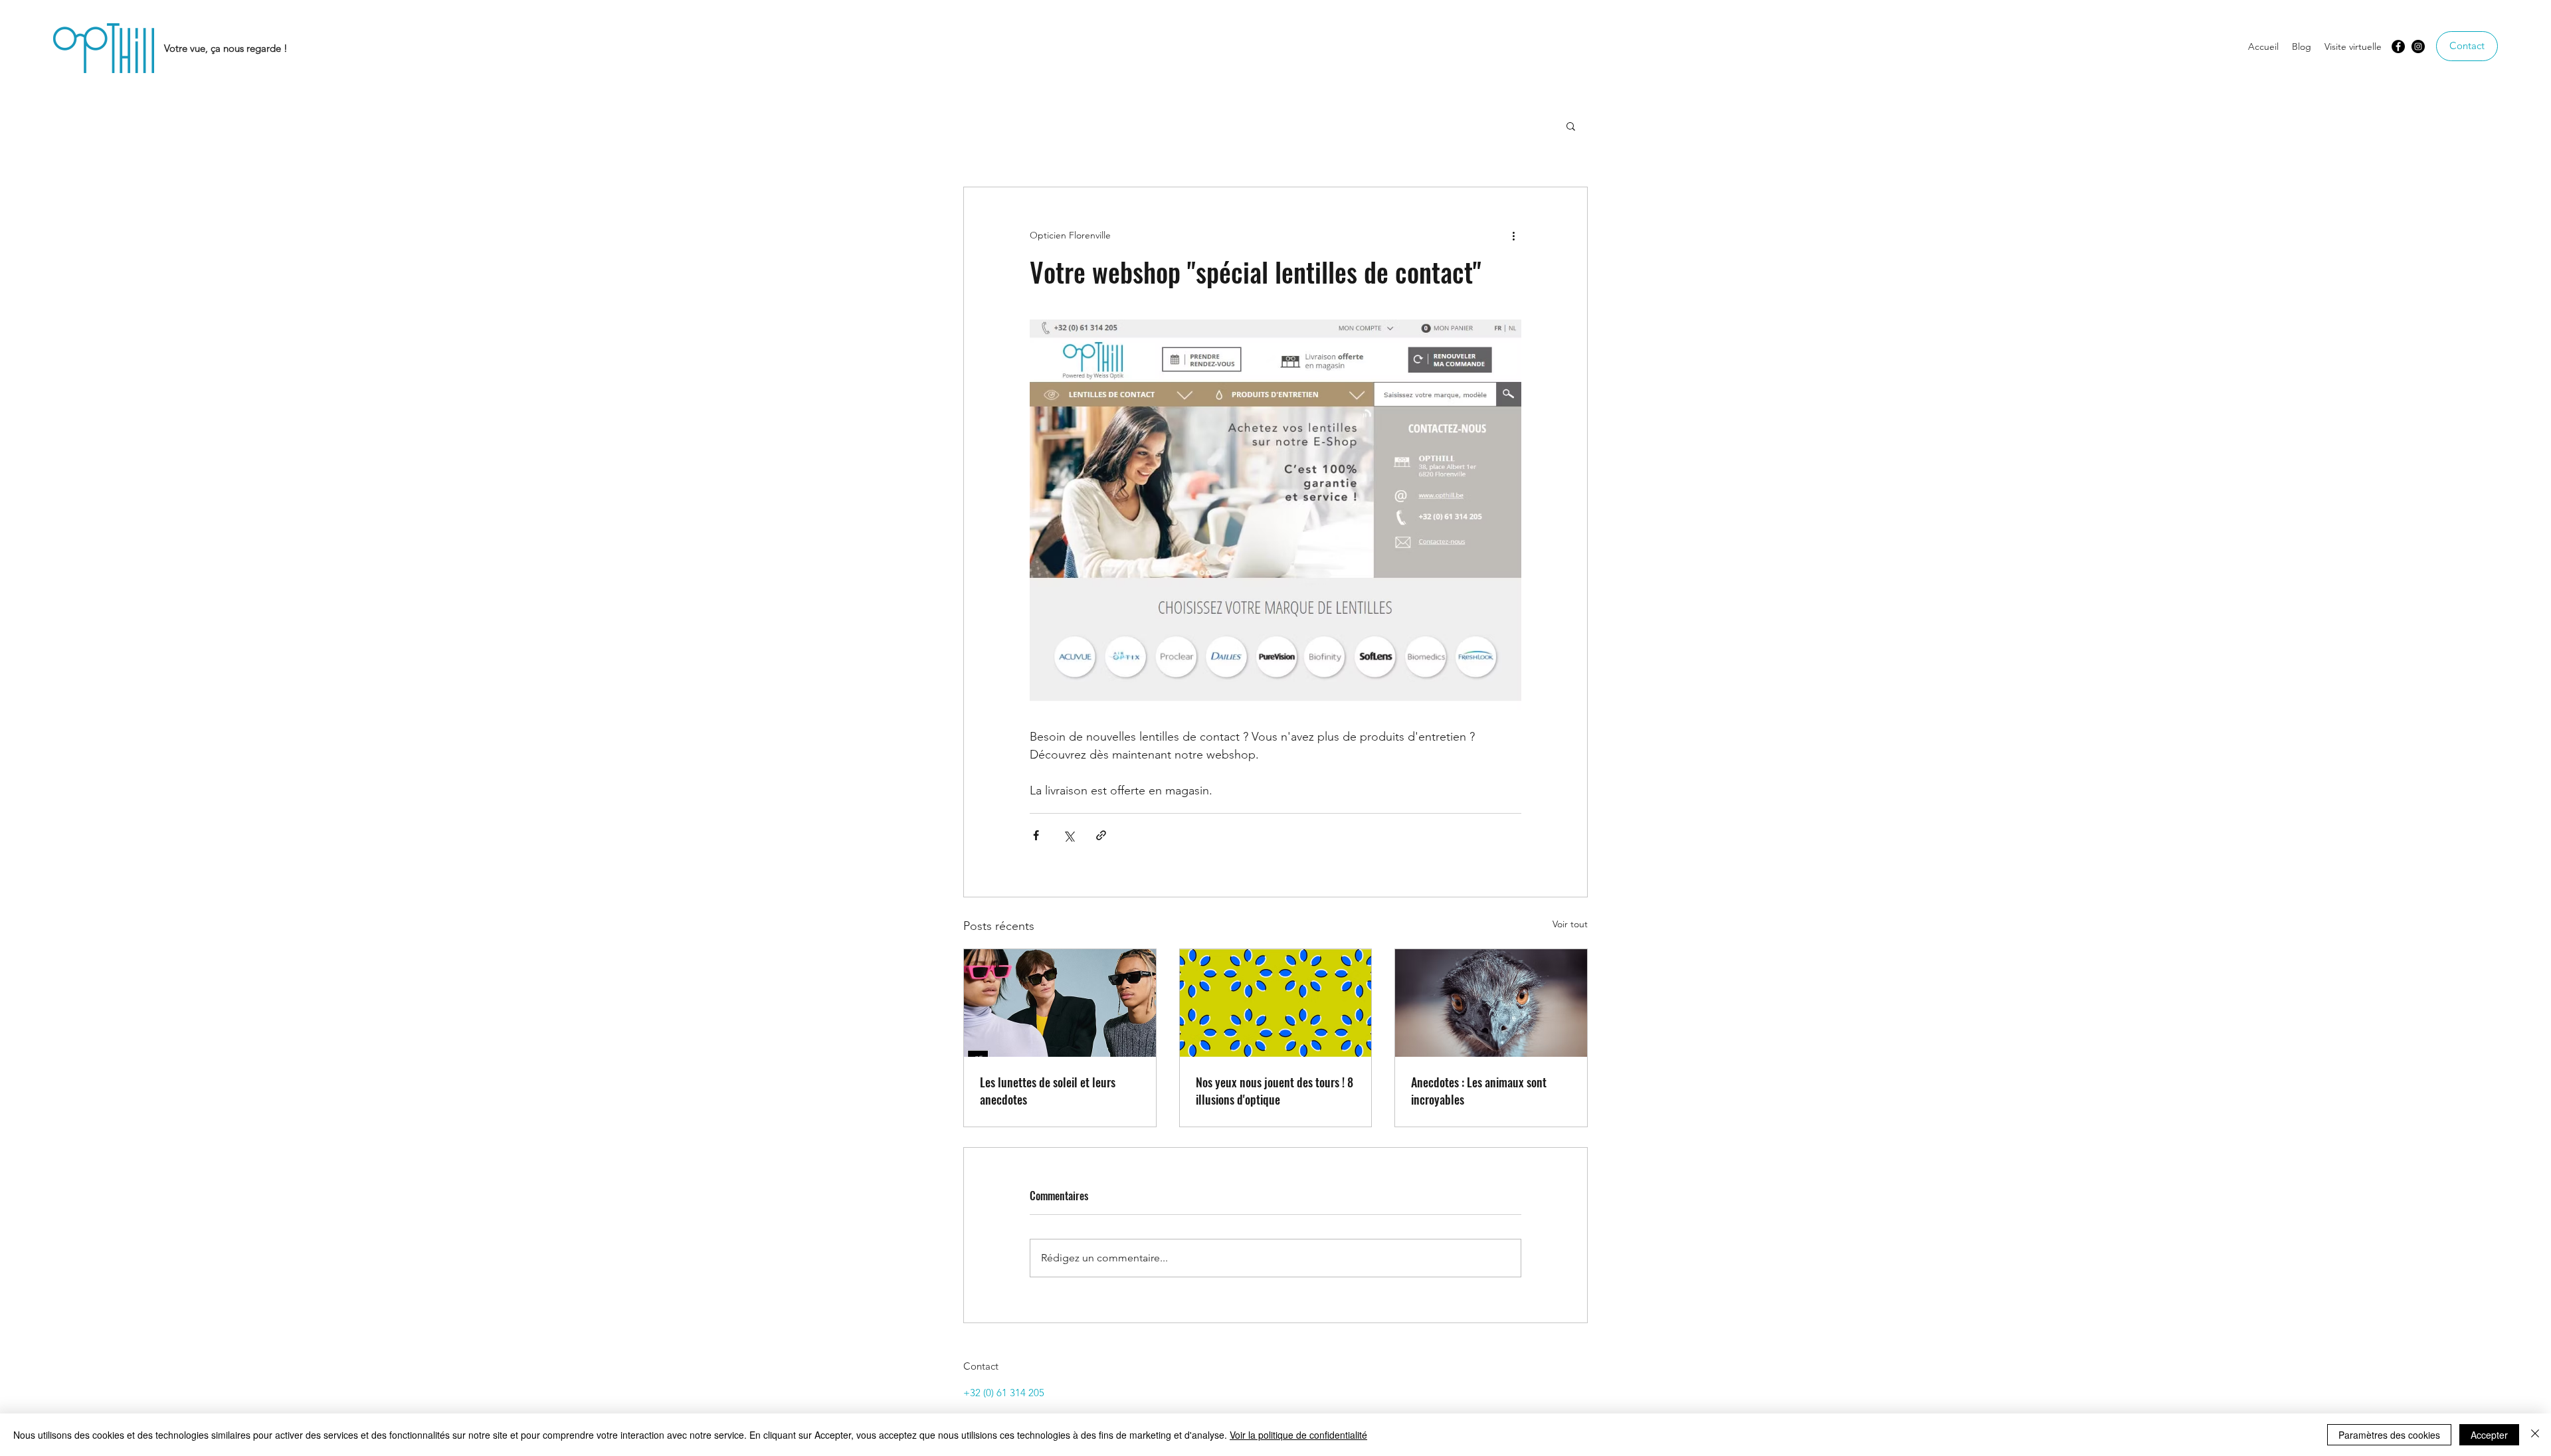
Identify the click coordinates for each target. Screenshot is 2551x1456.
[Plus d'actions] (1513, 235)
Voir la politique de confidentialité (1298, 1435)
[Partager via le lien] (1101, 835)
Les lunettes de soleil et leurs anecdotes (1048, 1091)
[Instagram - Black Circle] (2418, 46)
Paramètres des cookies (2389, 1435)
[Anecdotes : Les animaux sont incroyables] (1491, 1003)
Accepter (2489, 1435)
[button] (1571, 126)
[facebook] (2398, 46)
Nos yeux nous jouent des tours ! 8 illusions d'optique (1275, 1091)
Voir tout (1570, 924)
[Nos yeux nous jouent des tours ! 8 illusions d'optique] (1276, 1003)
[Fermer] (2535, 1435)
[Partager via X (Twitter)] (1069, 835)
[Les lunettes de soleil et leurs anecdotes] (1060, 1003)
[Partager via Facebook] (1036, 835)
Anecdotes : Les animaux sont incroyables (1479, 1091)
